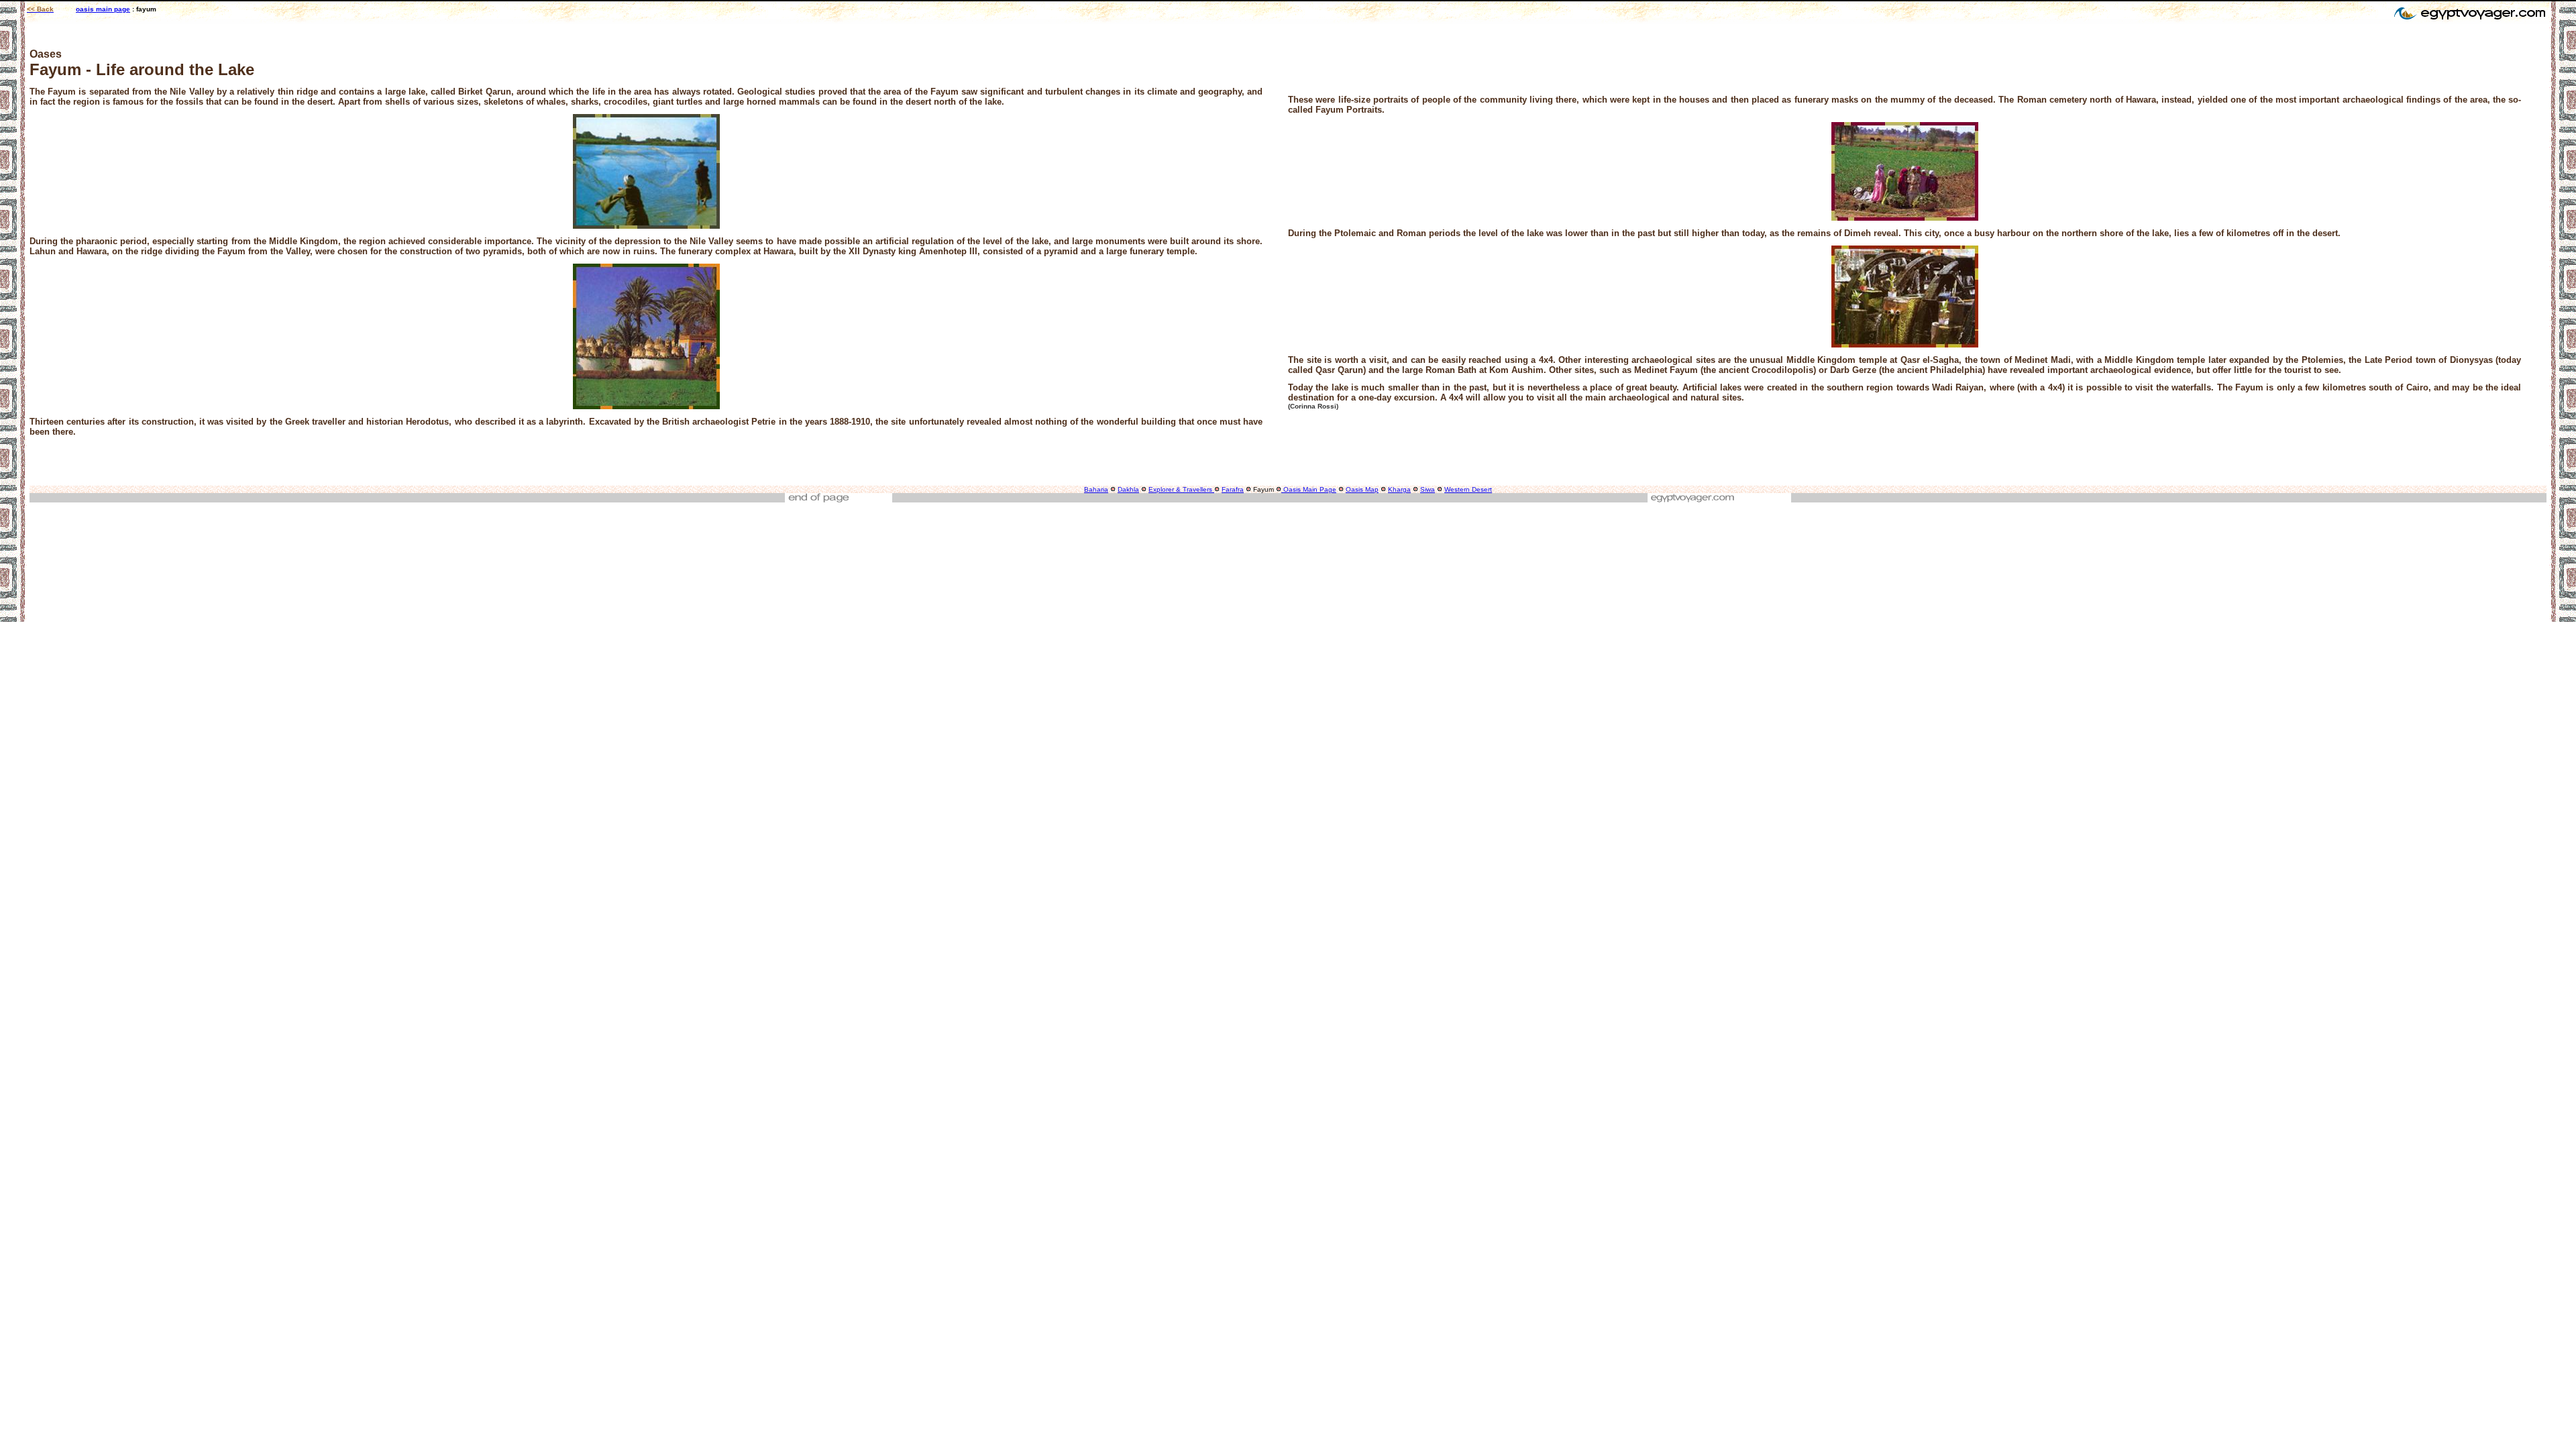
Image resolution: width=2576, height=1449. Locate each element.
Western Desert (1468, 489)
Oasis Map (1362, 489)
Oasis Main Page (1309, 489)
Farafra (1233, 489)
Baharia (1096, 489)
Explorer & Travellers (1180, 489)
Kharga (1399, 489)
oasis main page (103, 9)
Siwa (1428, 489)
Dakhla (1128, 489)
